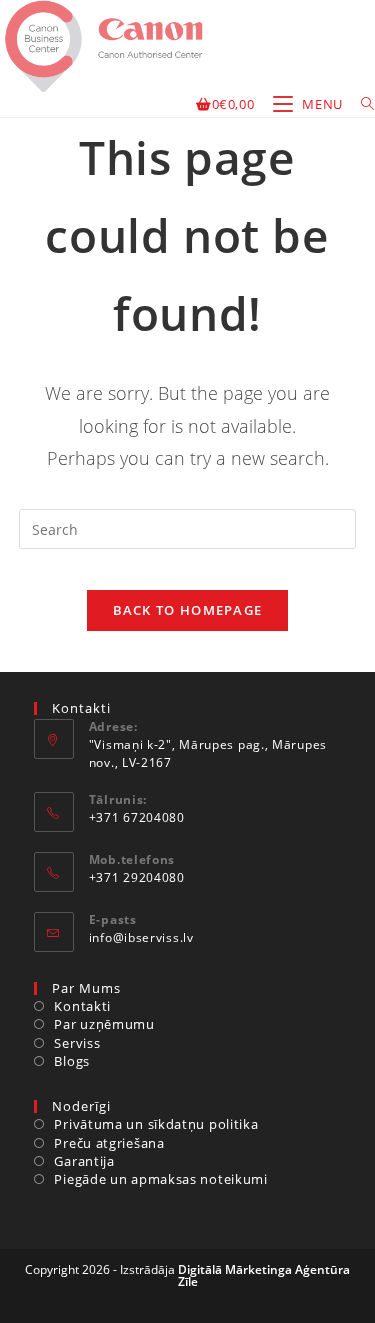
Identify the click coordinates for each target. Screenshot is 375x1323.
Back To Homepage (188, 610)
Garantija (84, 1161)
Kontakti (82, 1006)
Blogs (72, 1061)
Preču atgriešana (109, 1143)
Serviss (77, 1043)
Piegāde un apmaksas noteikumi (160, 1179)
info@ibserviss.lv (141, 937)
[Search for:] (360, 104)
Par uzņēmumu (104, 1024)
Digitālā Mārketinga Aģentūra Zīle (264, 1275)
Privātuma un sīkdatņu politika (156, 1124)
